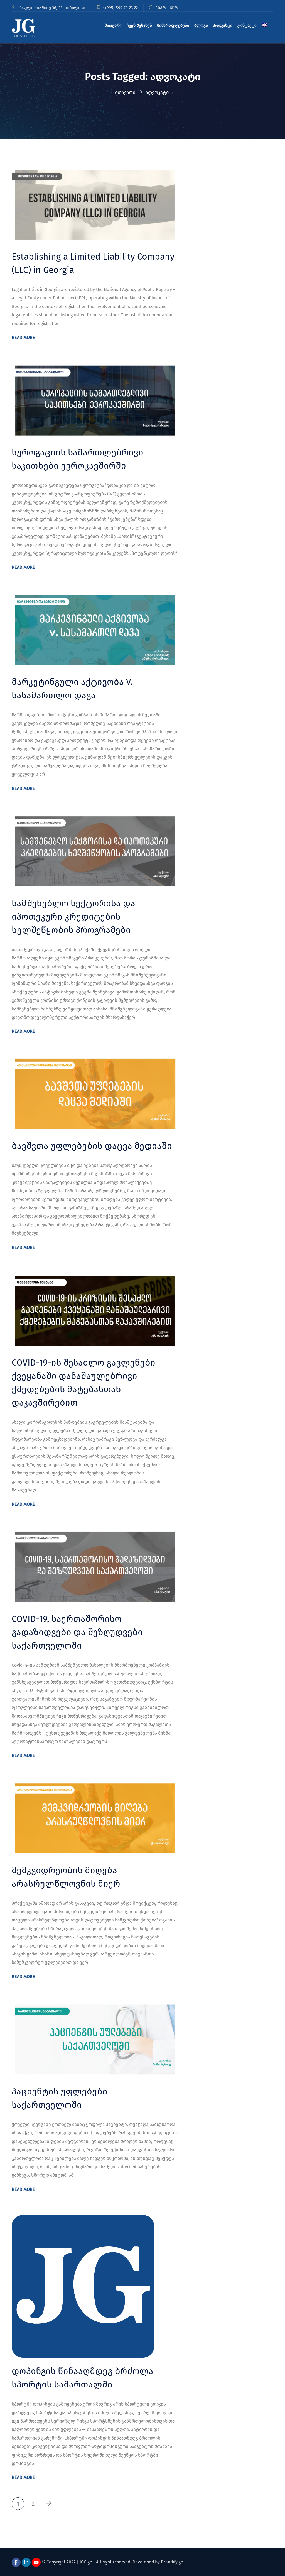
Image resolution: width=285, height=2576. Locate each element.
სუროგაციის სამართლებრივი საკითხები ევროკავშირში (78, 459)
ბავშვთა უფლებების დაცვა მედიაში (92, 1146)
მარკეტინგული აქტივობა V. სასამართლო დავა (72, 688)
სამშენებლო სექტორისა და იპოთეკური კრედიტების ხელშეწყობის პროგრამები (73, 917)
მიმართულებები (173, 25)
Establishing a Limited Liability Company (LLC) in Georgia (93, 263)
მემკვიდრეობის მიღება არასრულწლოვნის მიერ (66, 1877)
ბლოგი (201, 25)
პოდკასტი (223, 25)
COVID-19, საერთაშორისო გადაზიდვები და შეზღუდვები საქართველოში (77, 1632)
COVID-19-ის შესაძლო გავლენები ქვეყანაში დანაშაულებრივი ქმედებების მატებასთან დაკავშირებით (83, 1383)
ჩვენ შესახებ (139, 25)
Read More (23, 337)
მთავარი (113, 25)
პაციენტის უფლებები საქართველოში (60, 2098)
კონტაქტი (247, 25)
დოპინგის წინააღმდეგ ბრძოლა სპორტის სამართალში (83, 2378)
